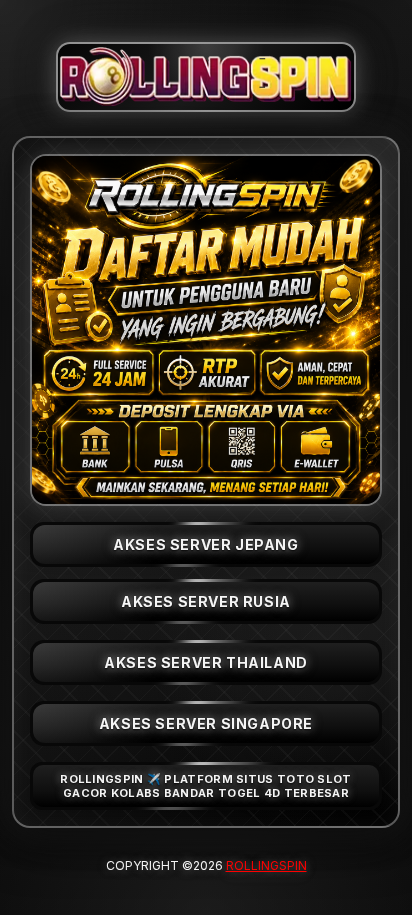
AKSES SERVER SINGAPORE (206, 723)
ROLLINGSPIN (266, 865)
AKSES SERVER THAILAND (206, 662)
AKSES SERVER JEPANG (205, 544)
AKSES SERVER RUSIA (206, 601)
